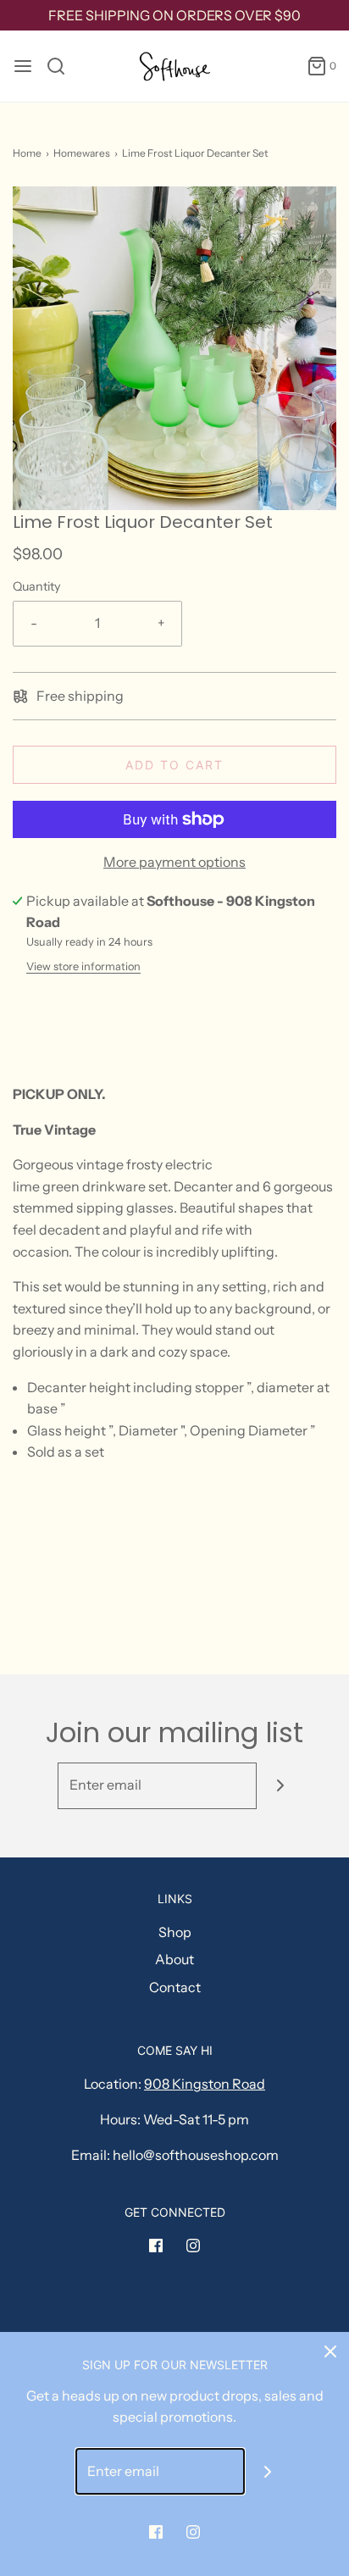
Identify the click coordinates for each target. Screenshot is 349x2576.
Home (27, 153)
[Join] (280, 1786)
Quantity (37, 586)
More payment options (174, 862)
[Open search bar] (62, 66)
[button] (174, 348)
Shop (175, 1932)
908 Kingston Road (205, 2084)
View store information (83, 966)
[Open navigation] (23, 66)
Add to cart (174, 765)
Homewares (82, 153)
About (174, 1959)
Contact (175, 1987)
